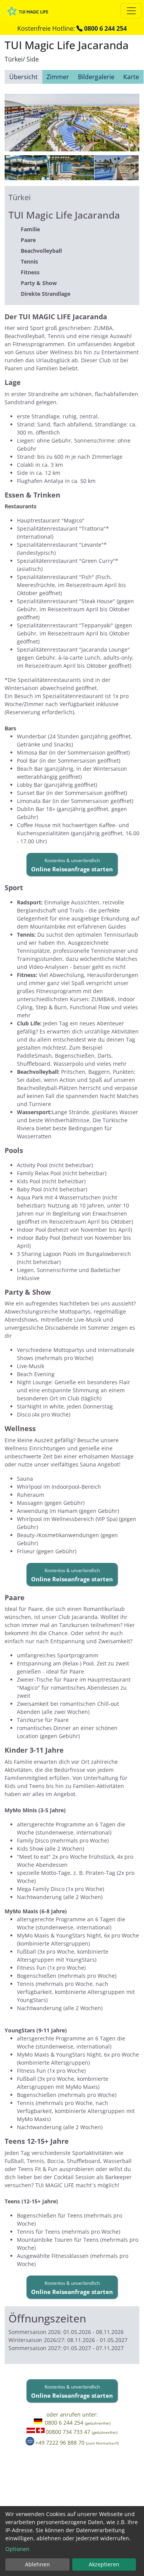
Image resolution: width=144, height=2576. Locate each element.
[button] (72, 864)
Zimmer (58, 77)
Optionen (17, 2549)
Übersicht (23, 77)
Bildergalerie (96, 77)
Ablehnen (37, 2564)
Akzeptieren (104, 2564)
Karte (131, 77)
